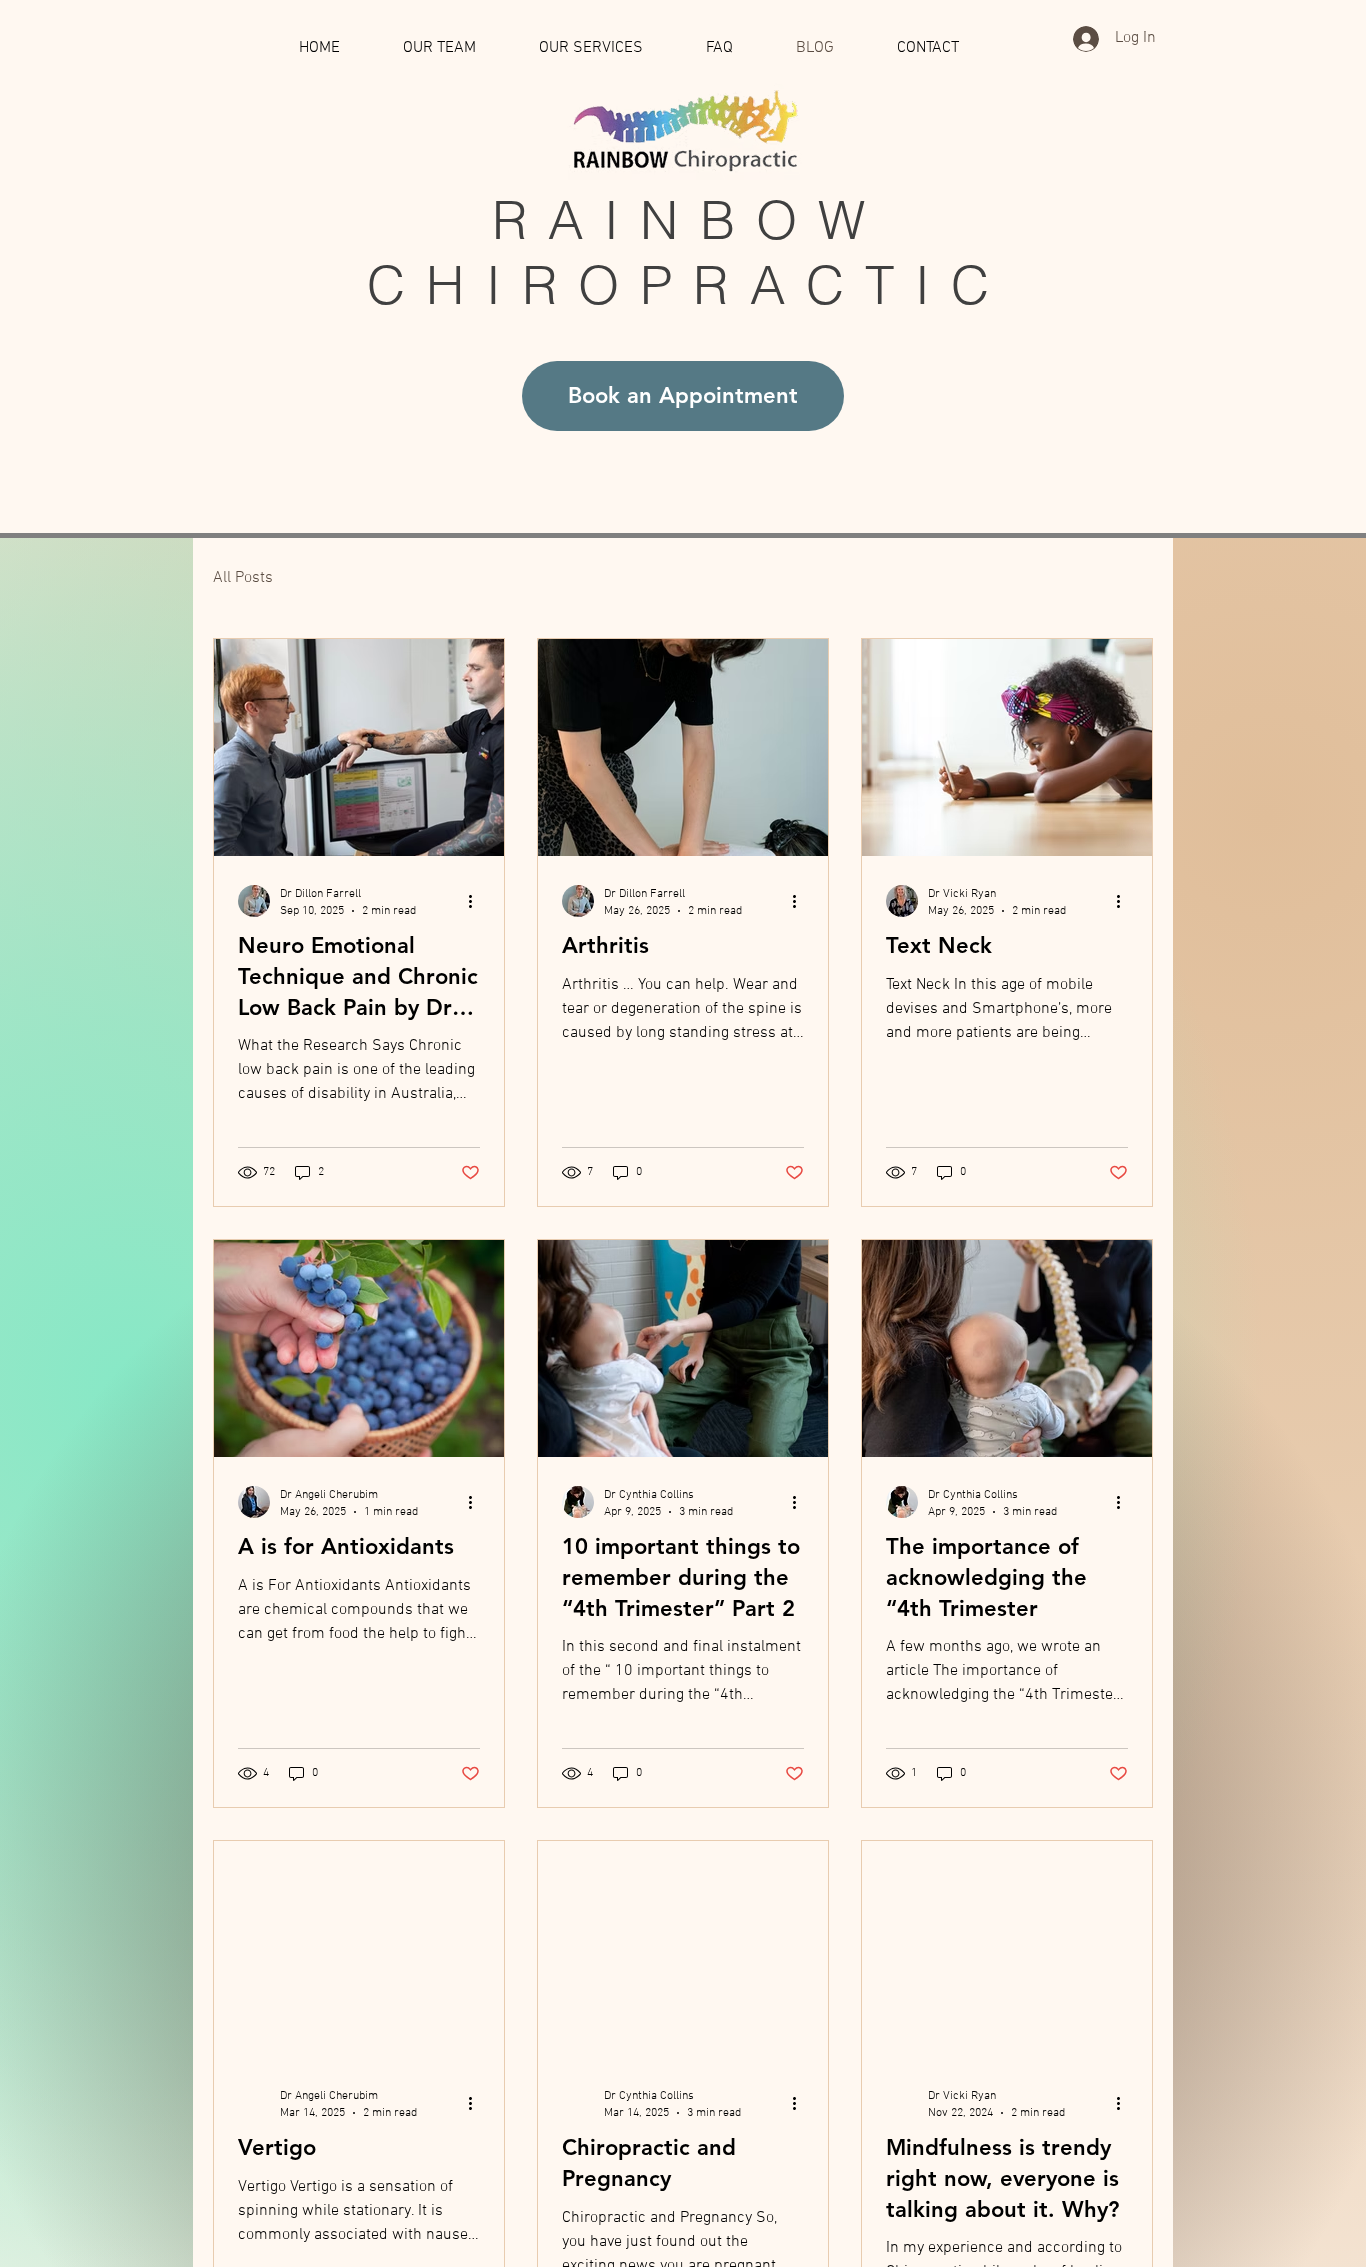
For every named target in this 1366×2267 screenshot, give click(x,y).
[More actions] (477, 901)
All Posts (243, 578)
